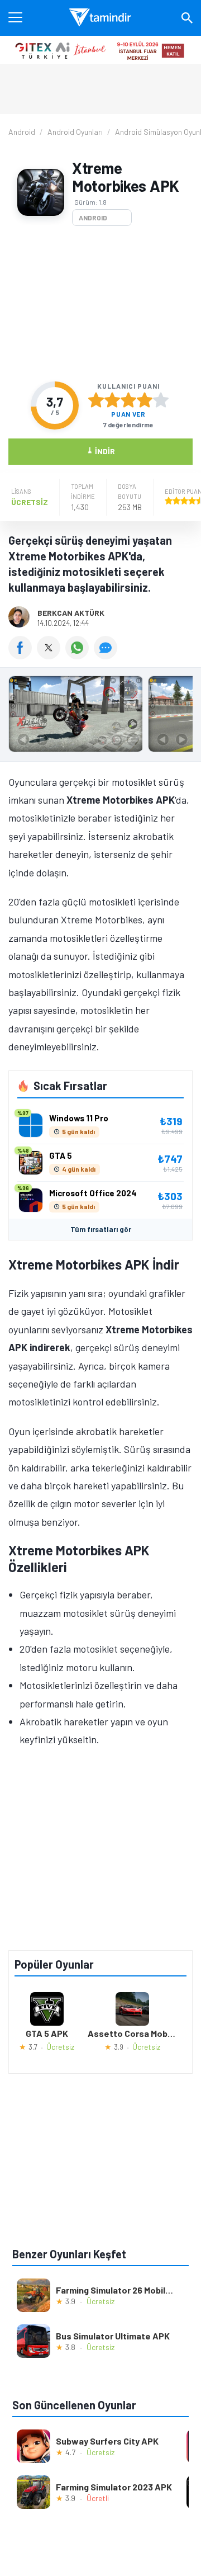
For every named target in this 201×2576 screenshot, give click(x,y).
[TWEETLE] (51, 655)
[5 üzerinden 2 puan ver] (112, 400)
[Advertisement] (100, 304)
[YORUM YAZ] (107, 655)
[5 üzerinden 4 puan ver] (145, 400)
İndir (101, 450)
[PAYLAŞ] (23, 655)
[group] (100, 717)
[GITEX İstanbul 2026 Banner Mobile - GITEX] (100, 50)
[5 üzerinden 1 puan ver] (96, 400)
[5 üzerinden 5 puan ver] (161, 400)
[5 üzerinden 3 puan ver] (128, 400)
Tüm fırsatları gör (101, 1229)
